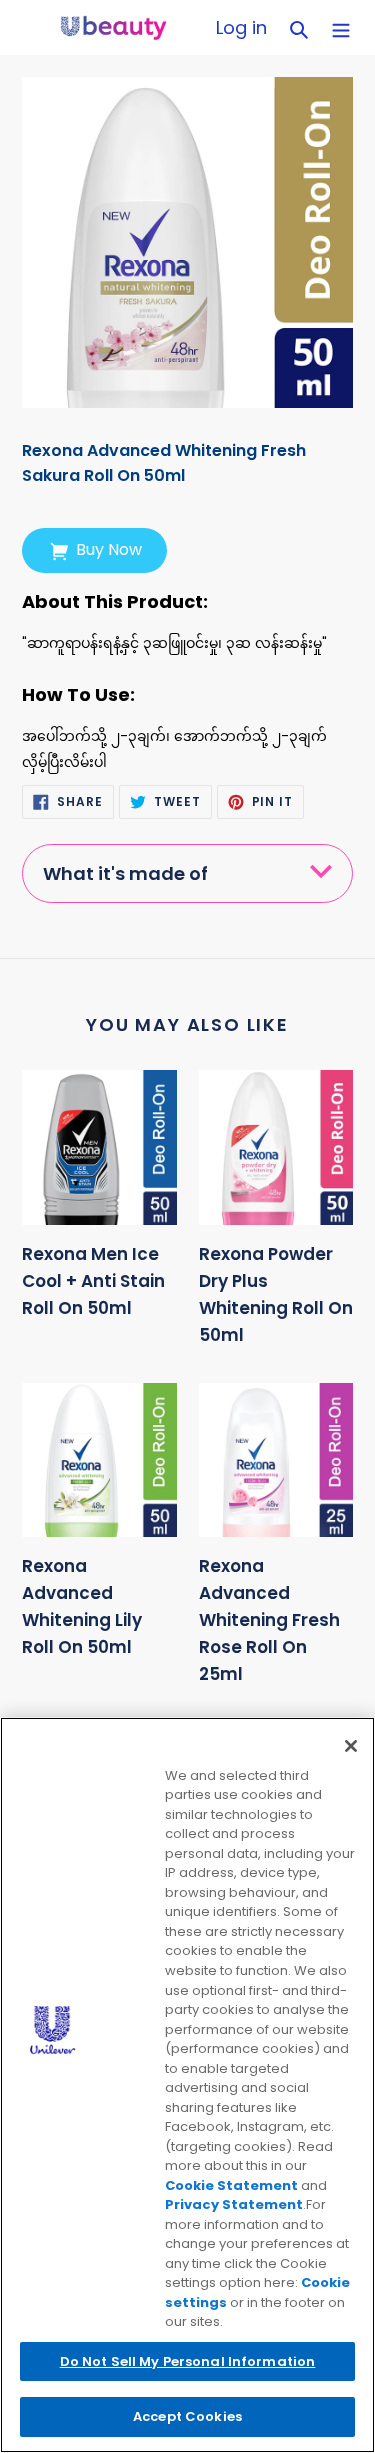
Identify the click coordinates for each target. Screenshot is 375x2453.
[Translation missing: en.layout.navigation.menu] (341, 27)
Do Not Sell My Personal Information (188, 2361)
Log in (247, 27)
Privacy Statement (234, 2204)
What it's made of (125, 873)
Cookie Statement (231, 2185)
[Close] (351, 1746)
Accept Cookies (187, 2416)
